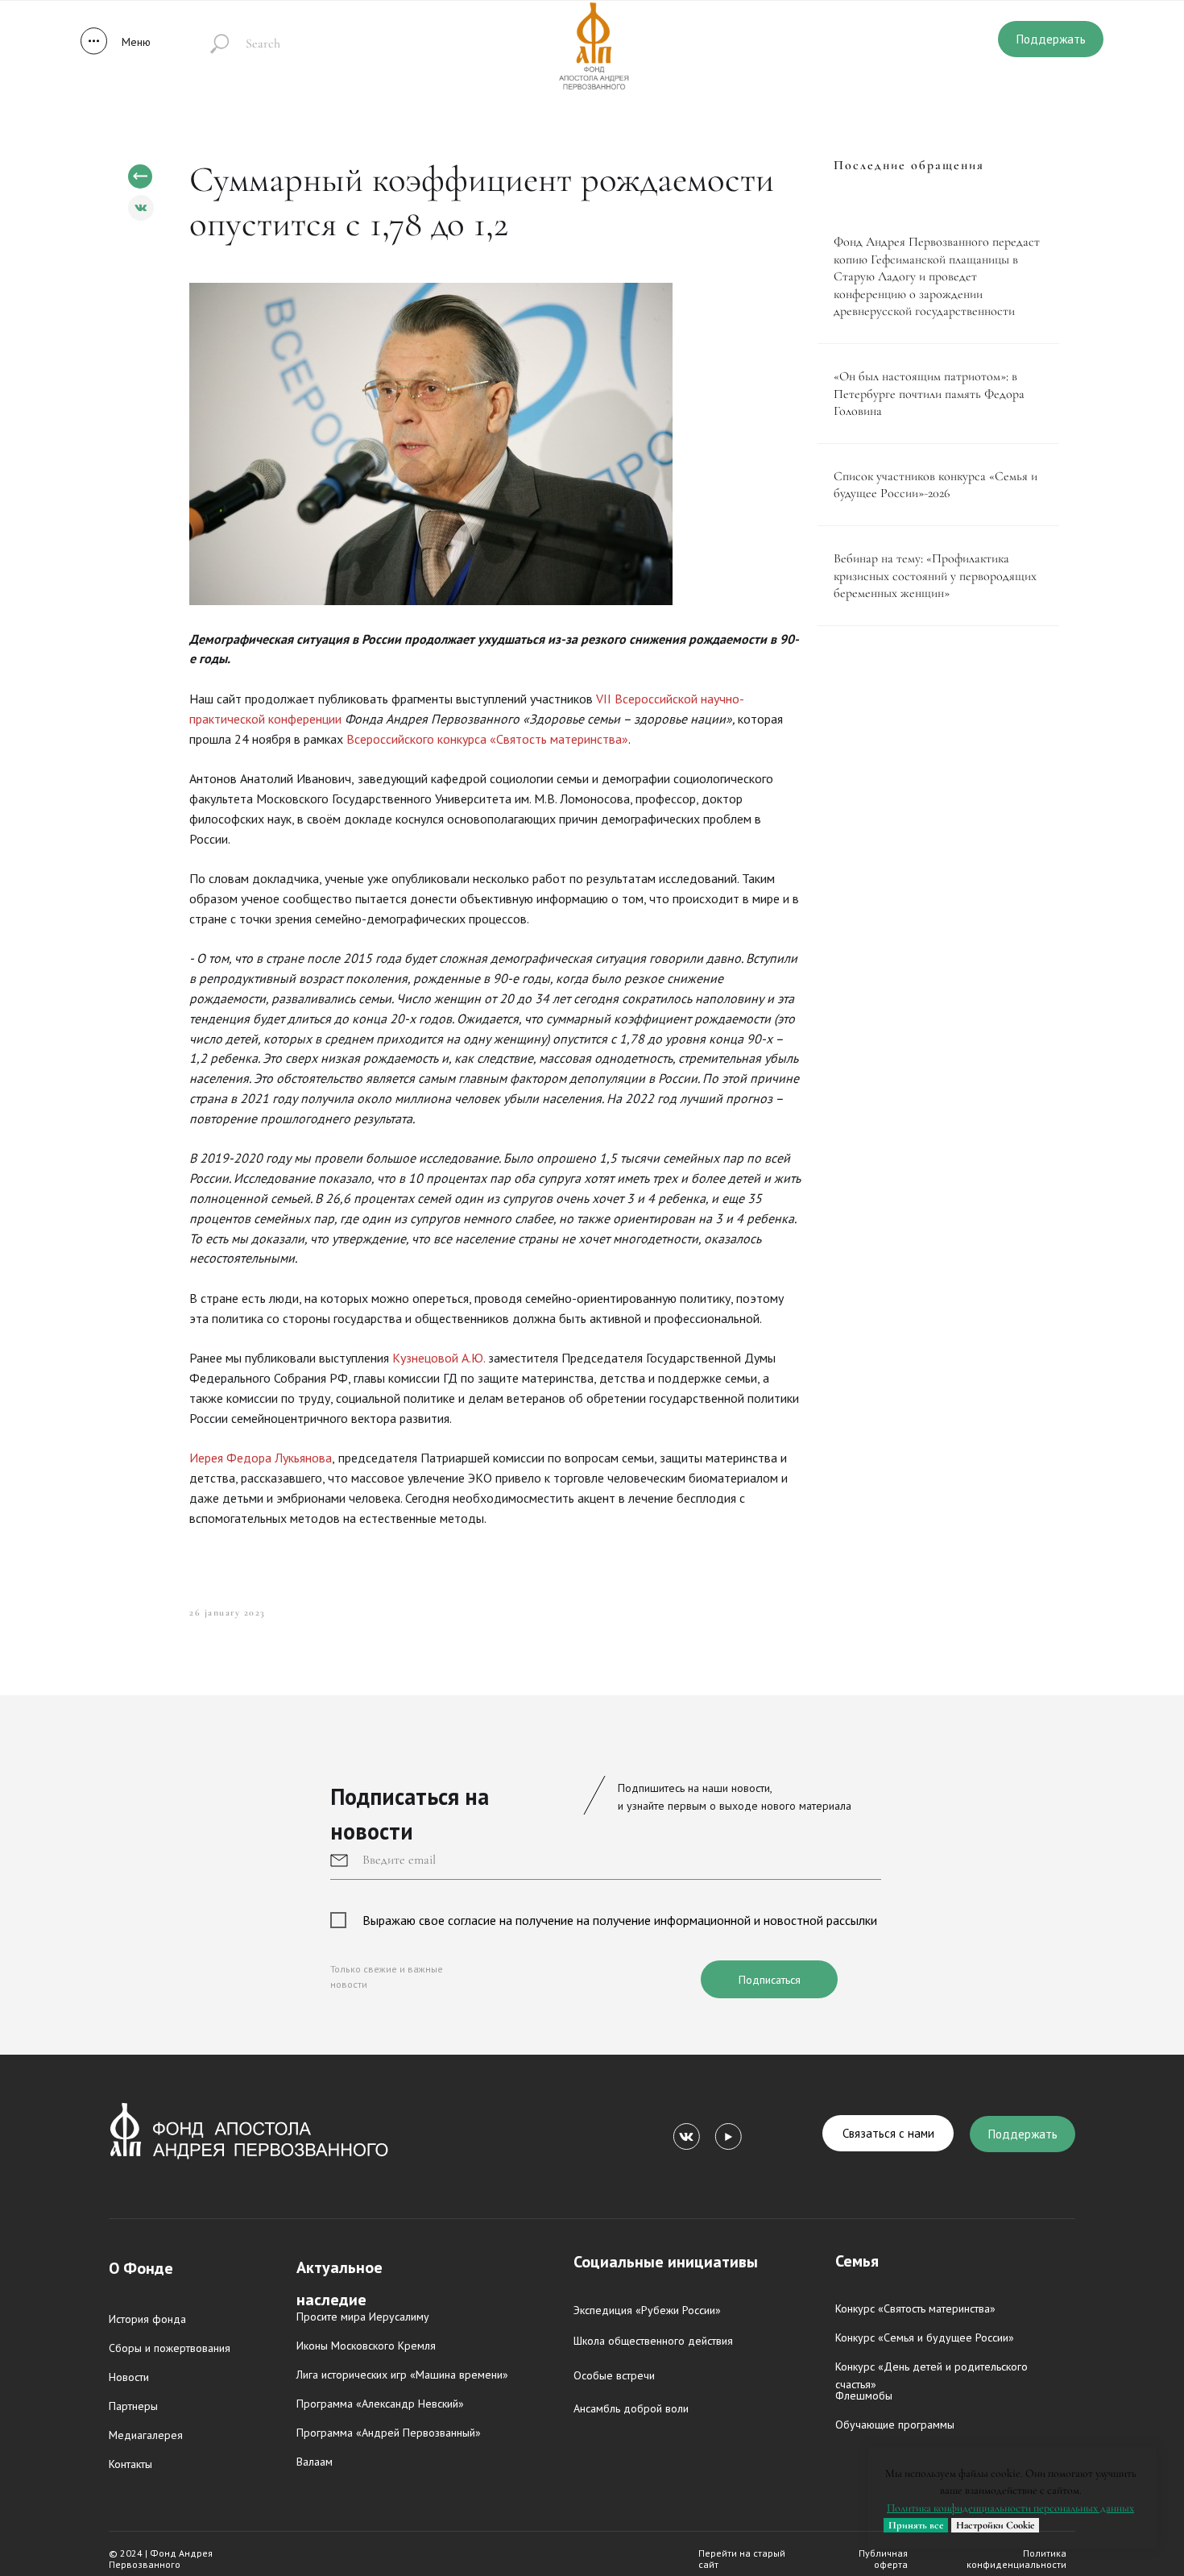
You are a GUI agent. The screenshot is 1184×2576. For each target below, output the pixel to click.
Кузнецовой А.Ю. (439, 1358)
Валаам (315, 2462)
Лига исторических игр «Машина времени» (402, 2375)
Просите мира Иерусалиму (363, 2317)
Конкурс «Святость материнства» (915, 2308)
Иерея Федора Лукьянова (261, 1458)
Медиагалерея (146, 2435)
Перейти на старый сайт (742, 2559)
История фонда (147, 2319)
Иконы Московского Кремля (366, 2346)
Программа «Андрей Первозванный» (389, 2433)
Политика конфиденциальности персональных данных (1010, 2508)
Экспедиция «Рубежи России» (647, 2310)
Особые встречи (614, 2375)
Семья (857, 2261)
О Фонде (141, 2268)
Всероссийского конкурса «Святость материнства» (487, 739)
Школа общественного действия (653, 2341)
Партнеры (133, 2406)
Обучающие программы (895, 2425)
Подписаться (770, 1980)
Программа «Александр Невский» (380, 2404)
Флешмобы (864, 2396)
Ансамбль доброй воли (631, 2408)
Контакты (130, 2464)
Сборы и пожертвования (170, 2348)
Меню (136, 42)
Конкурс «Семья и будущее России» (925, 2337)
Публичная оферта (883, 2559)
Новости (129, 2377)
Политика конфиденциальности (1016, 2559)
